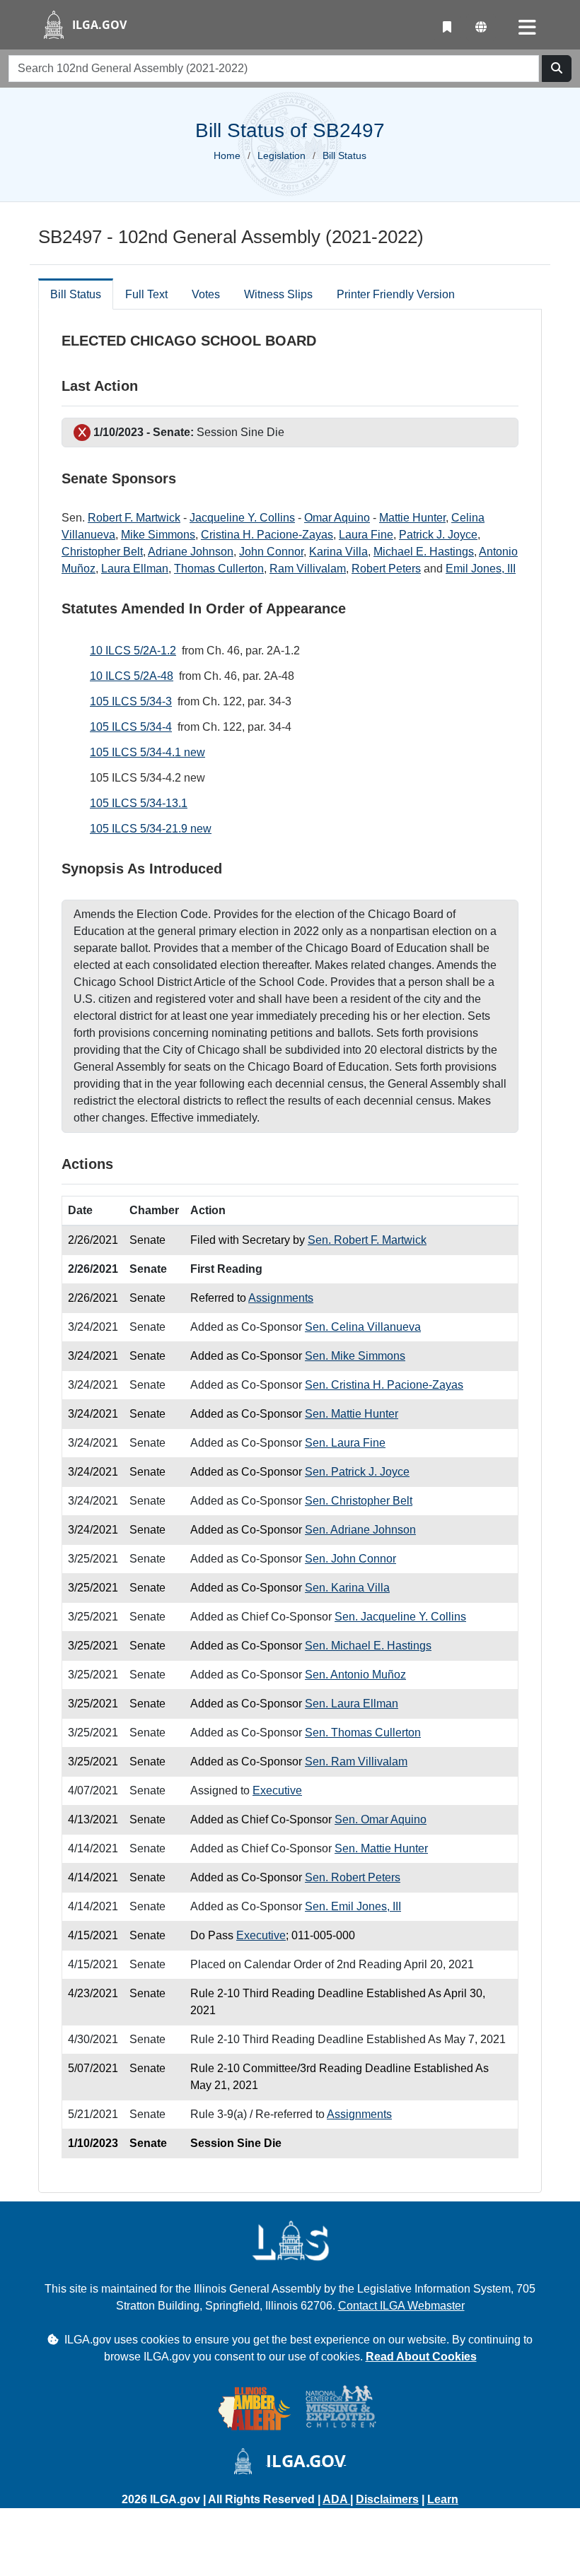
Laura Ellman (135, 569)
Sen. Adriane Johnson (360, 1530)
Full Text (146, 294)
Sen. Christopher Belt (359, 1501)
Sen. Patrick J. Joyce (357, 1472)
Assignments (281, 1298)
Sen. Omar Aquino (381, 1819)
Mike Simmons (158, 535)
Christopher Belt (102, 552)
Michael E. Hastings (424, 552)
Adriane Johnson (191, 552)
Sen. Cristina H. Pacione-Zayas (384, 1385)
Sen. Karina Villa (347, 1588)
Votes (206, 294)
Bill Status (76, 294)
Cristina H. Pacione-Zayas (267, 535)
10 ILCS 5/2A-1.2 (133, 651)
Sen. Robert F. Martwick (367, 1240)
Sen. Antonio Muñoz (355, 1675)
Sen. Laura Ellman (352, 1704)
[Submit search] (557, 69)
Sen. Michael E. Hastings (368, 1646)
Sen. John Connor (350, 1559)
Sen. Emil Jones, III (353, 1906)
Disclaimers (387, 2499)
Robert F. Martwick (134, 518)
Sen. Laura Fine (345, 1443)
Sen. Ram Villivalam (356, 1762)
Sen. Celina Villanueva (363, 1327)
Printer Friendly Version (396, 294)
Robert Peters (386, 569)
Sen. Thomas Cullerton (363, 1733)
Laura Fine (366, 535)
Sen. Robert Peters (353, 1877)
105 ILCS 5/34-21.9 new (151, 829)
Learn (443, 2499)
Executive (277, 1790)
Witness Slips (278, 294)
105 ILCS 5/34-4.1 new (147, 752)
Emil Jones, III (481, 569)
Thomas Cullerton (219, 569)
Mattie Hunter (412, 518)
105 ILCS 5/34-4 (131, 727)
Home (227, 155)
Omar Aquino (337, 518)
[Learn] (447, 28)
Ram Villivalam (308, 569)
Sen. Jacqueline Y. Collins (400, 1617)
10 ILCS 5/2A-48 (132, 676)
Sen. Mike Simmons (355, 1356)
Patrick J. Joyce (438, 535)
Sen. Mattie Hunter (352, 1414)
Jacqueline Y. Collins (242, 518)
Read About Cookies (421, 2357)
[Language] (481, 28)
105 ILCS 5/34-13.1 (139, 803)
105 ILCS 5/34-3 (131, 701)
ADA (336, 2499)
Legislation (282, 155)
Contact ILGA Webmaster (401, 2306)
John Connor (271, 552)
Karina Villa (338, 552)
